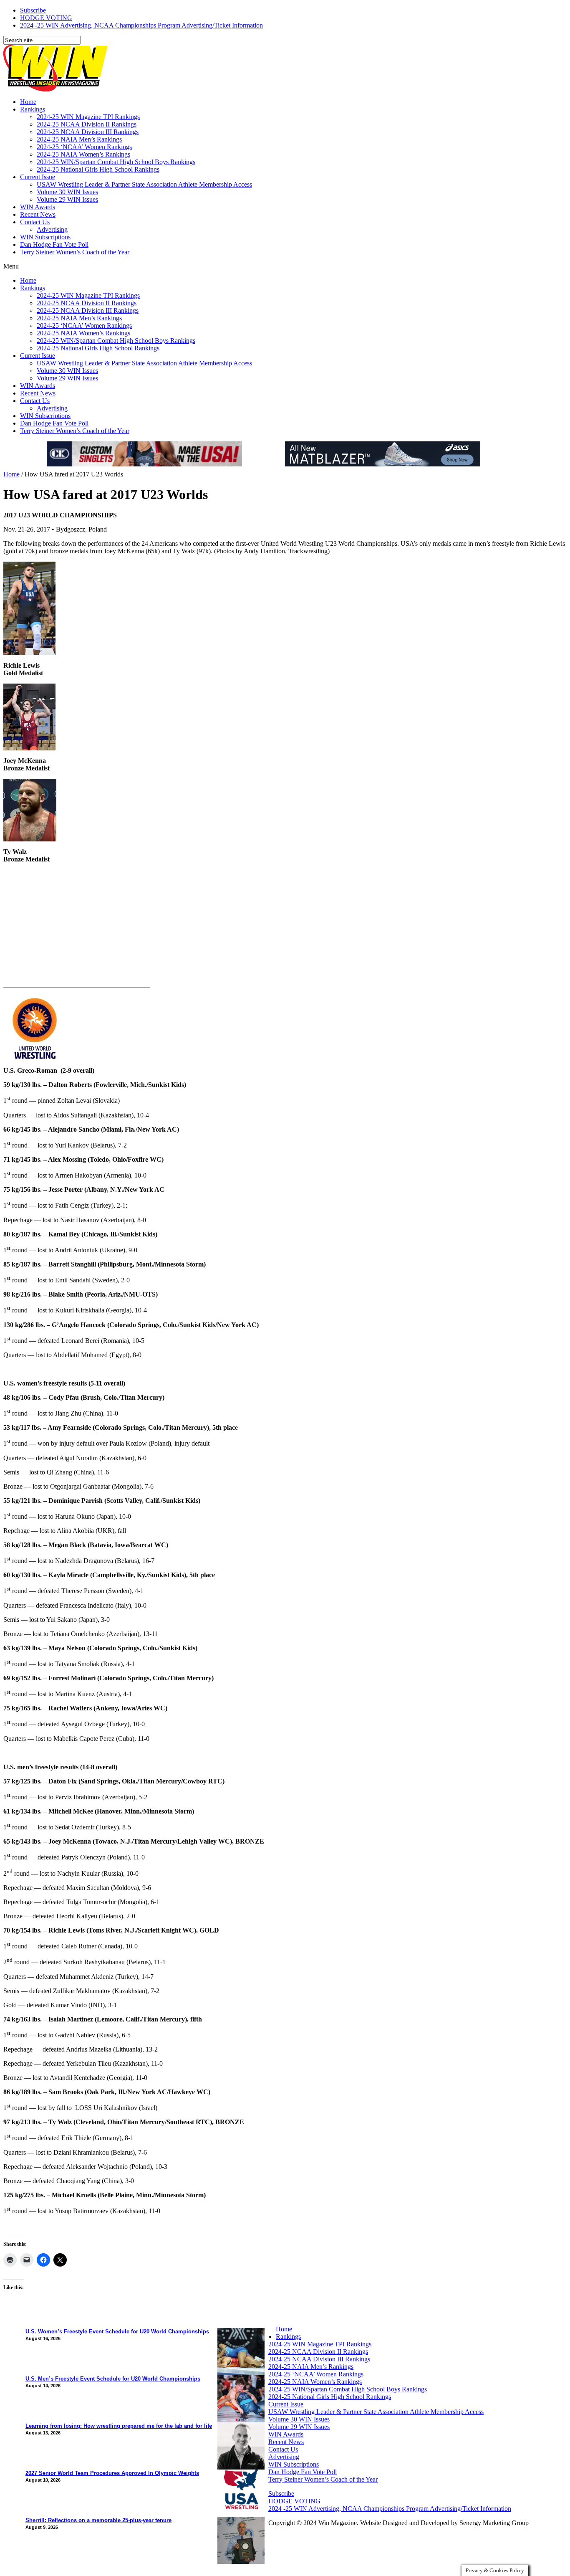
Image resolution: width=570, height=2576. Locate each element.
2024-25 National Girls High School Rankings (98, 169)
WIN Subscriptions (45, 237)
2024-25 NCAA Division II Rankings (87, 124)
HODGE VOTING (46, 18)
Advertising (52, 229)
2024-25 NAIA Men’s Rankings (79, 139)
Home (28, 102)
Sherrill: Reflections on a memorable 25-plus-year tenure (98, 2520)
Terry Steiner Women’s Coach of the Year (75, 252)
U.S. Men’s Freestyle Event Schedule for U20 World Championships (113, 2379)
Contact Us (35, 222)
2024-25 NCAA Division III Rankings (88, 132)
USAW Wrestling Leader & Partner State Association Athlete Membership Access (144, 184)
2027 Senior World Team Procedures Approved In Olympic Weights (112, 2473)
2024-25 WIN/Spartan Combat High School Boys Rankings (116, 162)
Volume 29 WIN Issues (67, 199)
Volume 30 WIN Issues (67, 192)
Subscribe (33, 10)
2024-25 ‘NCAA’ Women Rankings (84, 147)
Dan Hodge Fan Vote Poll (54, 244)
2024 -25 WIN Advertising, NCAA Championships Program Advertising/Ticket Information (141, 25)
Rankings (33, 109)
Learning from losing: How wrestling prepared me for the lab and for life (119, 2426)
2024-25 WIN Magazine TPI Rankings (88, 117)
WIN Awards (38, 207)
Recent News (38, 214)
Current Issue (38, 177)
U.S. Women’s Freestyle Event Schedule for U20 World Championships (117, 2332)
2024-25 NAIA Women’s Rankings (83, 154)
